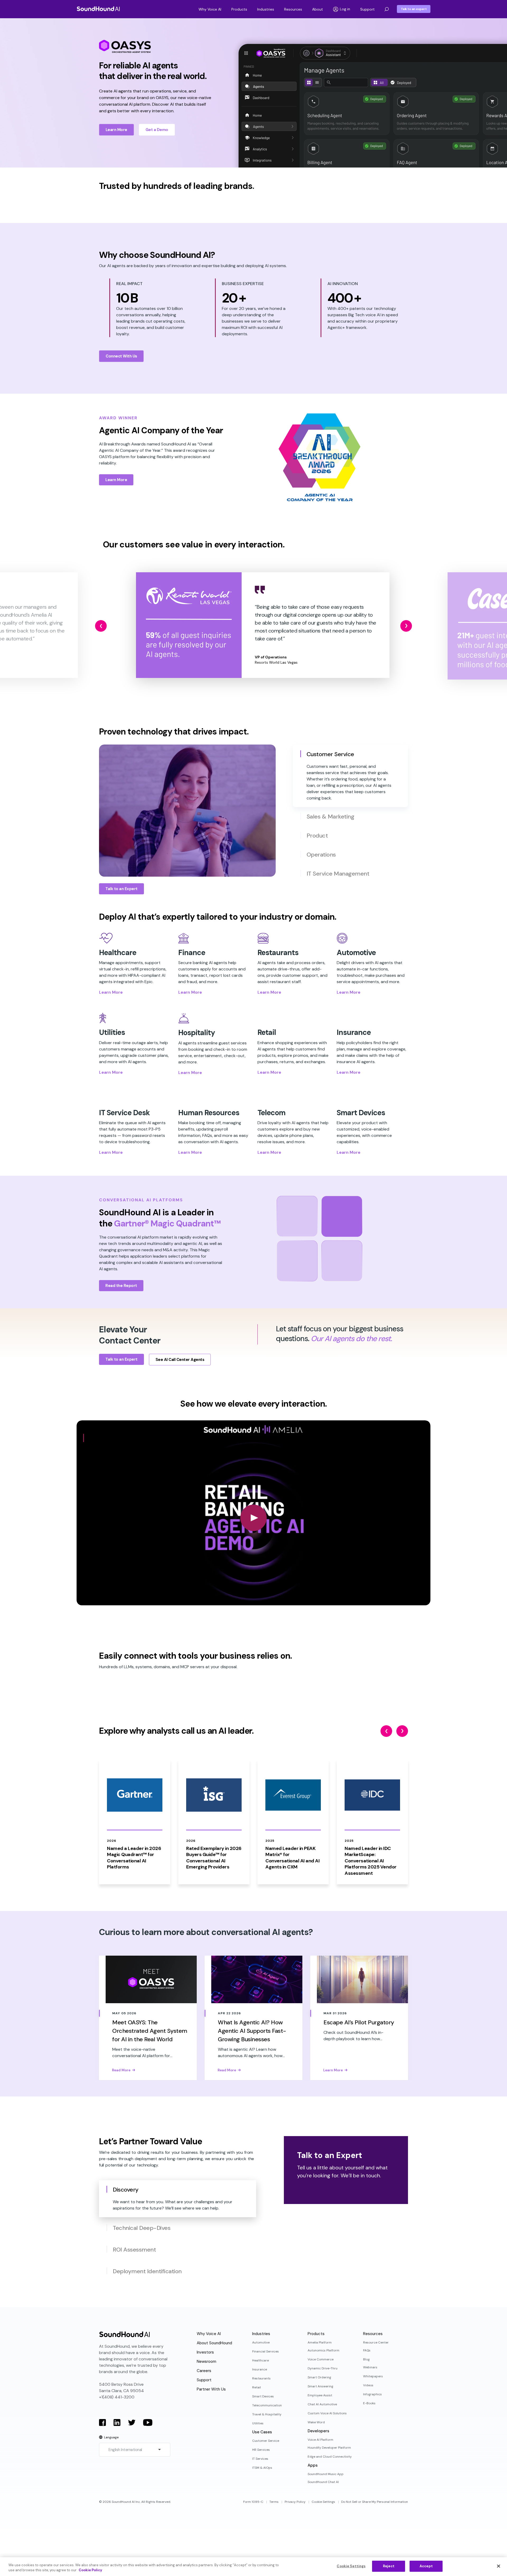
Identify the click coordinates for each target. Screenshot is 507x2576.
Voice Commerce (321, 2359)
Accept (426, 2566)
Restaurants (261, 2378)
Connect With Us (121, 356)
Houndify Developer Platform (329, 2448)
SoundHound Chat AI (323, 2482)
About (318, 9)
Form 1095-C (253, 2502)
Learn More (116, 130)
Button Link (118, 1822)
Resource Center (376, 2342)
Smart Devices (263, 2396)
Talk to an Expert (121, 889)
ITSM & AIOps (262, 2468)
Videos (368, 2385)
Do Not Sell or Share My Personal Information (375, 2502)
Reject (389, 2566)
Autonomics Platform (323, 2350)
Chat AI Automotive (322, 2404)
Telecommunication (267, 2405)
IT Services (260, 2459)
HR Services (261, 2450)
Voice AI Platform (320, 2440)
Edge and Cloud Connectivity (330, 2457)
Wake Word (316, 2422)
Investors (205, 2352)
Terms (274, 2502)
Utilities (258, 2423)
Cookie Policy (90, 2570)
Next (406, 626)
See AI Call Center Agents (180, 1360)
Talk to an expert (414, 9)
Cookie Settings (323, 2502)
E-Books (369, 2403)
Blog (366, 2359)
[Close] (499, 2566)
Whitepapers (373, 2376)
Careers (204, 2371)
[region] (253, 2567)
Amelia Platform (320, 2342)
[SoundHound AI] (98, 9)
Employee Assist (320, 2395)
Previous (101, 626)
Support (367, 9)
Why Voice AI (210, 9)
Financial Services (266, 2351)
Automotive (261, 2342)
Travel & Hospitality (267, 2414)
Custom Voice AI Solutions (327, 2413)
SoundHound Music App (326, 2474)
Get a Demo (157, 130)
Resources (293, 9)
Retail (257, 2387)
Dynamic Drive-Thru (323, 2368)
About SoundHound (214, 2343)
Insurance (260, 2369)
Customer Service (266, 2441)
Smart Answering (320, 2386)
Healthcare (260, 2360)
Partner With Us (211, 2389)
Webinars (370, 2367)
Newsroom (206, 2361)
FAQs (367, 2350)
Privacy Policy (295, 2502)
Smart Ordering (319, 2377)
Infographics (372, 2394)
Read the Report (121, 1286)
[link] (189, 625)
